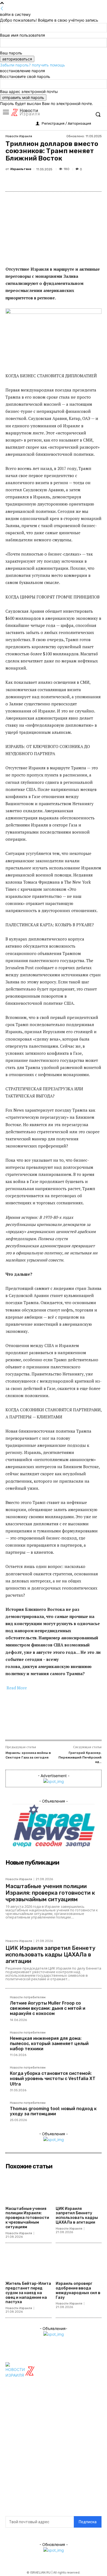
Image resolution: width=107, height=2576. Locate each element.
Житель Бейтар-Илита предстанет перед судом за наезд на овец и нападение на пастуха (28, 2293)
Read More (17, 1688)
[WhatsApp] (66, 181)
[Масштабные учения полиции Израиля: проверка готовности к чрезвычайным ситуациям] (29, 2188)
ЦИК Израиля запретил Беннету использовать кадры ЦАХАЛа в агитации (50, 1955)
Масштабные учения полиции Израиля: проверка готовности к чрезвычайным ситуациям (50, 1893)
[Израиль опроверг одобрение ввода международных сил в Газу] (79, 2263)
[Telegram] (79, 181)
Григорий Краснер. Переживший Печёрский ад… (80, 1757)
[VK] (54, 181)
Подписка (88, 2522)
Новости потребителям (28, 1997)
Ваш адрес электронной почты (29, 91)
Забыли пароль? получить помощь (33, 65)
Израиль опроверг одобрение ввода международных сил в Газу (78, 2290)
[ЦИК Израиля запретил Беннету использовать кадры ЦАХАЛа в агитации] (79, 2188)
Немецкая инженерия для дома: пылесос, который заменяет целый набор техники (49, 2044)
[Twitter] (28, 181)
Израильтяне (21, 169)
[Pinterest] (41, 181)
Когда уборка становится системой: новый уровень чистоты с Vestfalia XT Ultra (53, 2079)
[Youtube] (55, 2480)
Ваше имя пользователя (22, 35)
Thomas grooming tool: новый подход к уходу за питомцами (53, 2111)
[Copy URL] (91, 181)
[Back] (2, 9)
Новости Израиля (19, 136)
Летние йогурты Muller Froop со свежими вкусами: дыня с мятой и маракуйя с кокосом (48, 2008)
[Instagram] (55, 2466)
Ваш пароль (11, 53)
